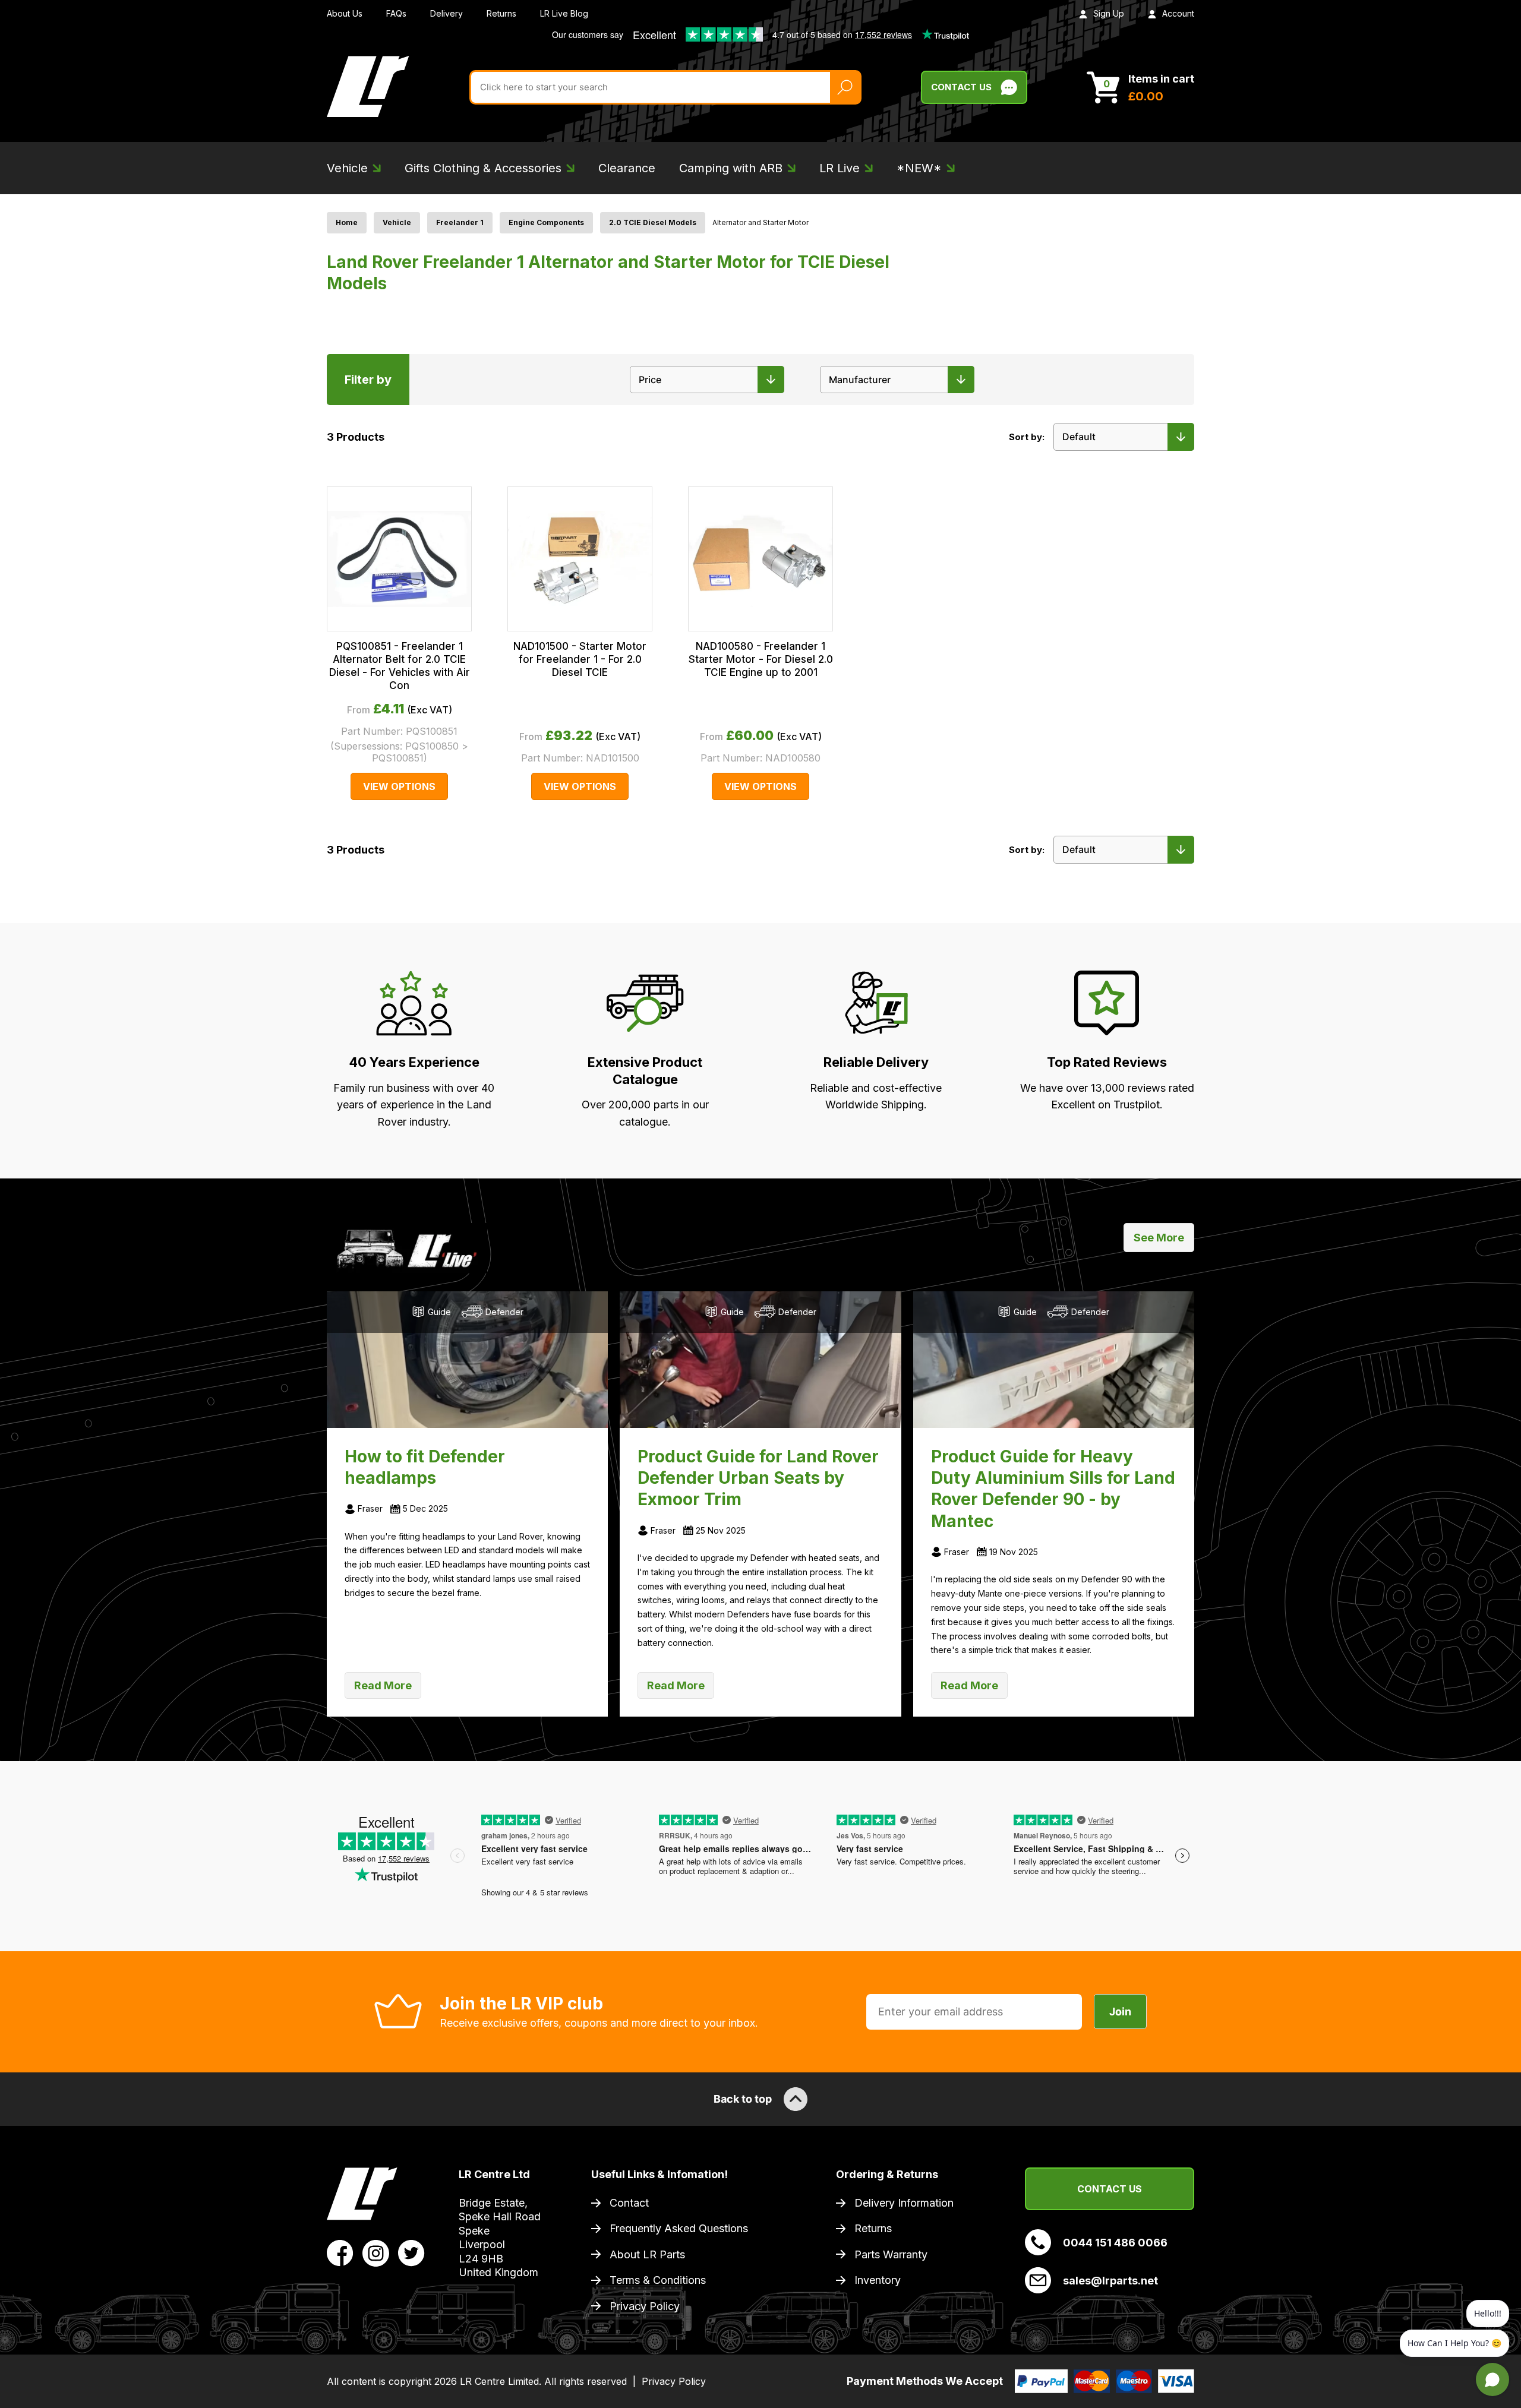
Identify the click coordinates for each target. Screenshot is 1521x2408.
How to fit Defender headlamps (425, 1467)
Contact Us (961, 87)
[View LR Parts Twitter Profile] (411, 2252)
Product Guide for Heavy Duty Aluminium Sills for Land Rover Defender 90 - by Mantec (1053, 1489)
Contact (629, 2203)
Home (347, 222)
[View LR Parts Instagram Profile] (376, 2252)
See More (1159, 1238)
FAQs (396, 13)
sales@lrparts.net (1110, 2281)
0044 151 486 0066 (1115, 2243)
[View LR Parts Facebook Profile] (340, 2252)
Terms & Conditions (658, 2280)
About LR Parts (647, 2254)
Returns (501, 13)
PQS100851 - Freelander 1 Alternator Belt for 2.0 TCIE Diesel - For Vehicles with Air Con (400, 666)
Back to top (743, 2099)
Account (1178, 13)
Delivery (446, 13)
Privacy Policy (645, 2306)
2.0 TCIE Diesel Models (653, 222)
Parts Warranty (891, 2254)
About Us (345, 13)
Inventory (878, 2280)
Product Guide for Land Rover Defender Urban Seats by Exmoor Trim (758, 1478)
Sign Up (1109, 13)
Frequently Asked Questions (679, 2228)
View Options (399, 786)
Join (1120, 2012)
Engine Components (546, 222)
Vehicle (397, 222)
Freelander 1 (460, 222)
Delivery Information (904, 2203)
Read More (383, 1685)
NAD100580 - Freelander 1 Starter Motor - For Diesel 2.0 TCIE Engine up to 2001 (761, 659)
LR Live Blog (564, 13)
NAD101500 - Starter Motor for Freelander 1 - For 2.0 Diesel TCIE (580, 659)
